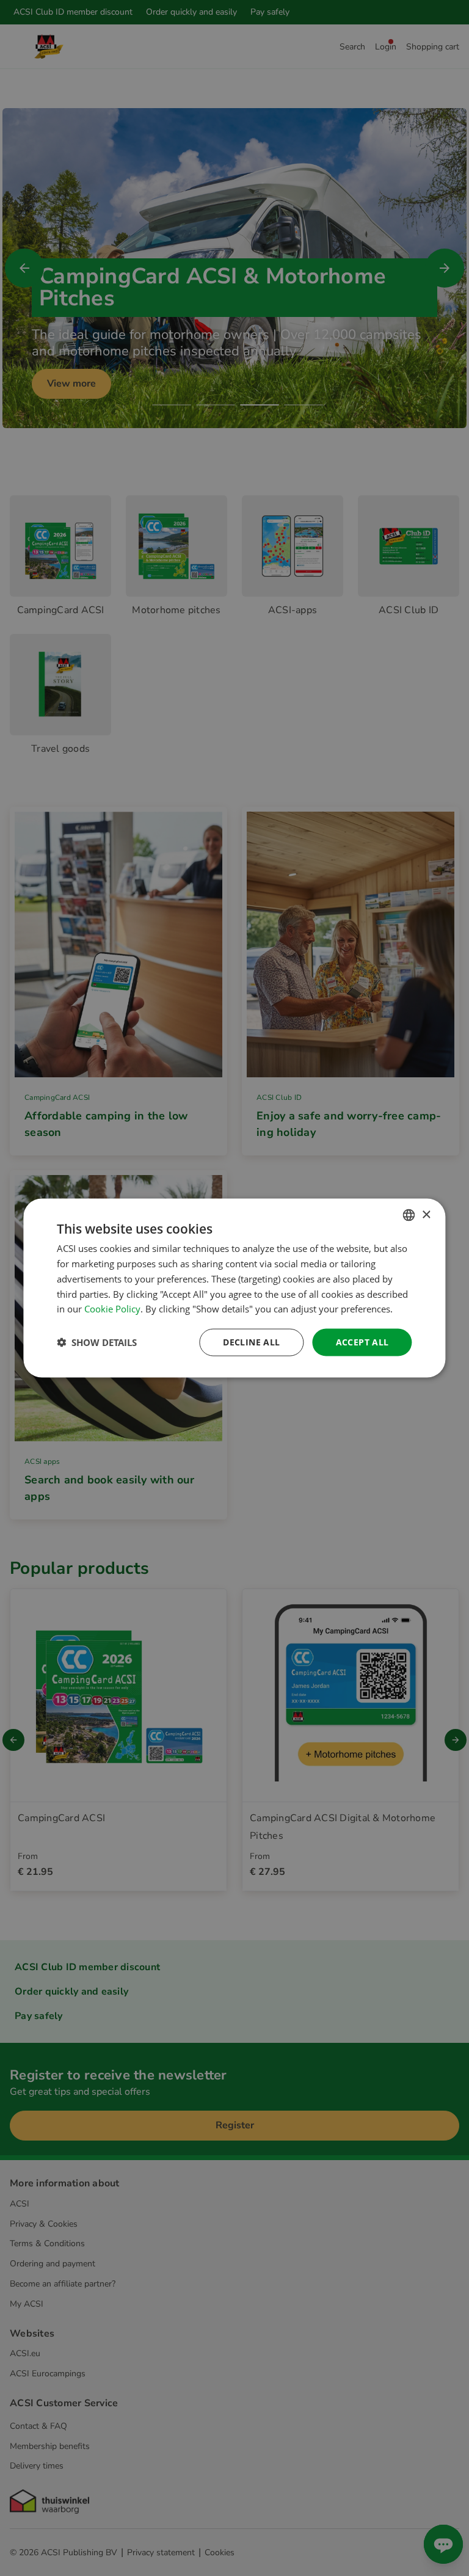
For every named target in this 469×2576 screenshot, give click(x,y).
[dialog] (234, 1288)
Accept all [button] (362, 1342)
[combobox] (409, 1215)
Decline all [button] (251, 1342)
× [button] (426, 1214)
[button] (97, 1342)
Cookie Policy (112, 1309)
